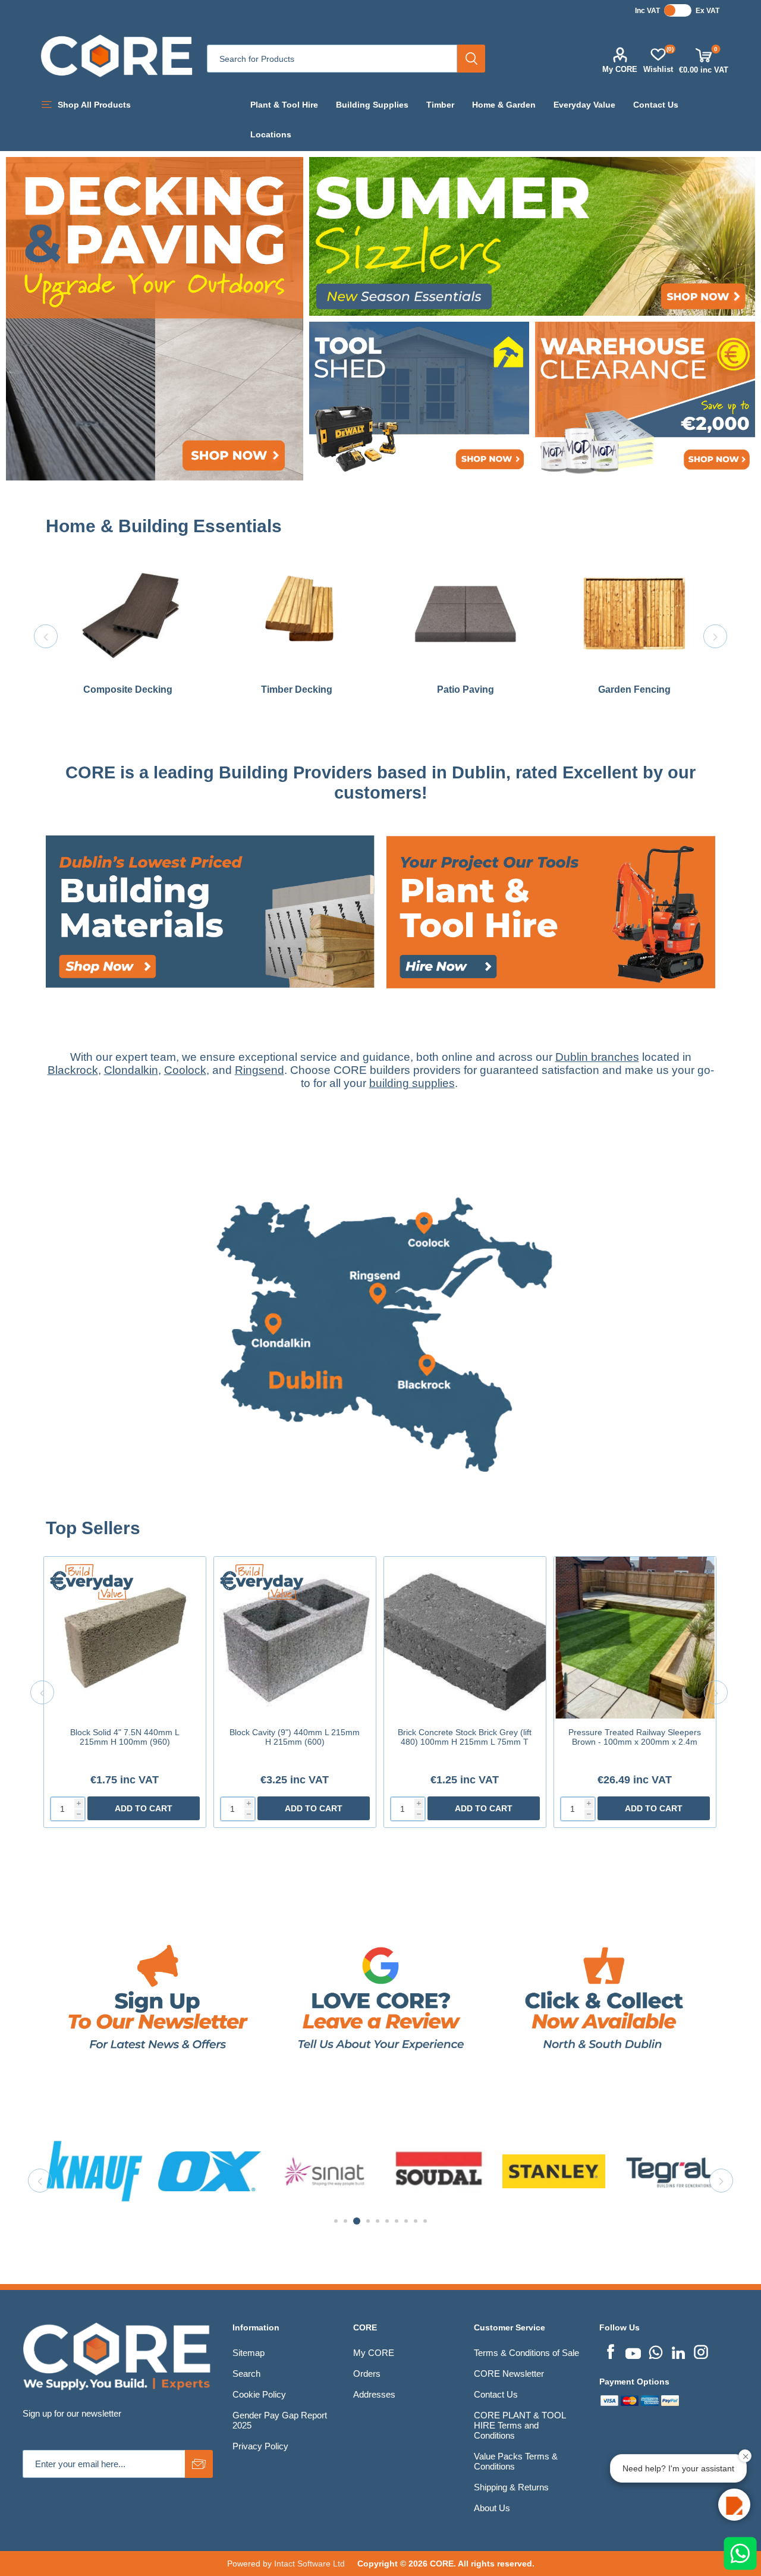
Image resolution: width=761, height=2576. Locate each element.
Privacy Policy (260, 2446)
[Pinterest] (656, 2351)
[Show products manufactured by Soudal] (210, 2171)
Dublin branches (597, 1057)
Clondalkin (131, 1070)
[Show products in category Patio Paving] (466, 613)
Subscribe (199, 2464)
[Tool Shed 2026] (419, 401)
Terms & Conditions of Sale (526, 2353)
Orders (367, 2374)
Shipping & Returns (511, 2487)
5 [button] (378, 2221)
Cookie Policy (259, 2394)
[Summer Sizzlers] (532, 236)
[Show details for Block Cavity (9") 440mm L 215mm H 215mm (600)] (295, 1638)
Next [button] (715, 636)
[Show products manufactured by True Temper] (554, 2171)
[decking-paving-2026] (155, 318)
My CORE (620, 69)
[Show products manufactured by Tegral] (439, 2171)
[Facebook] (611, 2351)
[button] (734, 2505)
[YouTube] (633, 2351)
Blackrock (73, 1070)
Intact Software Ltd (309, 2564)
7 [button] (397, 2221)
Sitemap (249, 2353)
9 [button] (416, 2221)
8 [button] (406, 2221)
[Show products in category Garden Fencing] (634, 613)
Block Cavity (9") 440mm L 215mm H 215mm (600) (295, 1737)
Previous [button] (46, 636)
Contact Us (496, 2394)
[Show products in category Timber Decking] (297, 613)
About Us (492, 2508)
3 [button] (355, 2221)
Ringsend (260, 1070)
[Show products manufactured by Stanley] (324, 2171)
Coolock (185, 1070)
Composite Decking (128, 689)
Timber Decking (297, 689)
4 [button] (366, 2221)
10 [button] (425, 2221)
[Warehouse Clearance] (645, 401)
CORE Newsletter (509, 2374)
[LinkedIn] (678, 2351)
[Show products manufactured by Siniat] (95, 2171)
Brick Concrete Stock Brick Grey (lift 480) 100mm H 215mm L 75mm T (465, 1737)
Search (471, 59)
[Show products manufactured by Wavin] (669, 2171)
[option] (128, 636)
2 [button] (345, 2221)
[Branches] (380, 1512)
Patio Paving (466, 689)
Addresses (374, 2394)
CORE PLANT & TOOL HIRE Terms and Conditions (520, 2425)
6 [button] (387, 2221)
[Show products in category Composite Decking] (128, 613)
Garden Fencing (634, 689)
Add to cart (144, 1808)
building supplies (412, 1083)
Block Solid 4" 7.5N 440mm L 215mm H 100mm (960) (125, 1737)
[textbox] (332, 59)
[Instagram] (701, 2351)
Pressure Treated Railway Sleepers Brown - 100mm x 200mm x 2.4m (635, 1737)
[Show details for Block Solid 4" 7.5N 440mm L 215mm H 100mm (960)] (125, 1638)
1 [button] (336, 2221)
